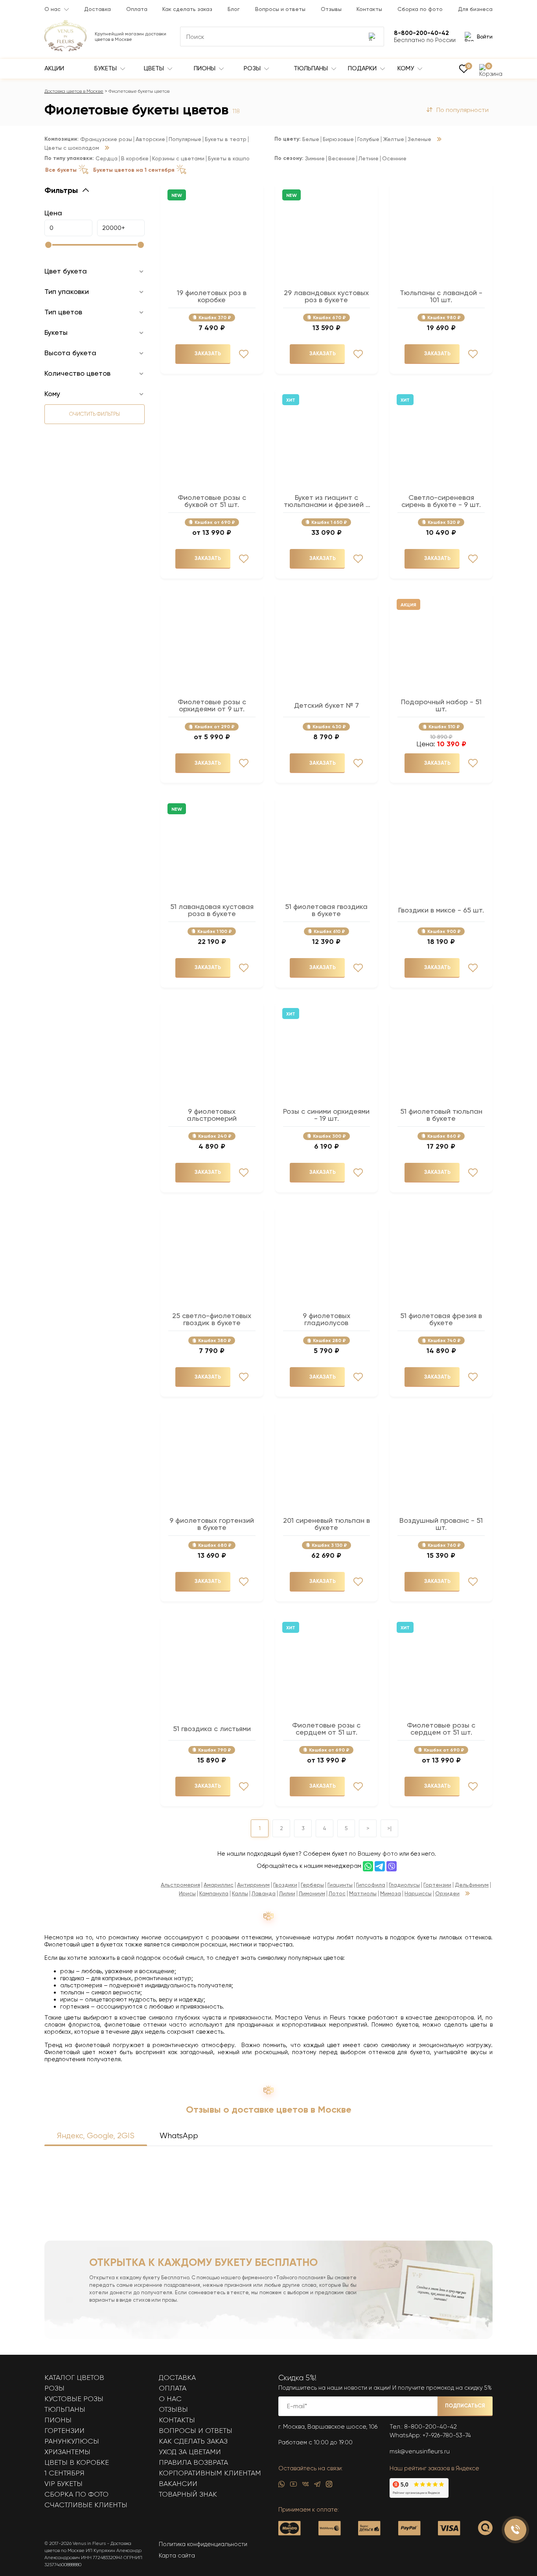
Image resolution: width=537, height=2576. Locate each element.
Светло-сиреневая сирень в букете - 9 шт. (441, 501)
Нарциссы (418, 1894)
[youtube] (293, 2486)
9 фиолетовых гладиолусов (326, 1319)
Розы (253, 68)
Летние (369, 159)
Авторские (150, 139)
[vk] (305, 2486)
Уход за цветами (190, 2452)
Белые (311, 139)
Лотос (337, 1894)
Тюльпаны (312, 68)
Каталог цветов (74, 2378)
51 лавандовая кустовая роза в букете (212, 910)
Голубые (368, 139)
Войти (485, 37)
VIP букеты (63, 2484)
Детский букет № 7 (326, 705)
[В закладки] (244, 354)
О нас (52, 9)
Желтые (394, 139)
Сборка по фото (420, 9)
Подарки (363, 68)
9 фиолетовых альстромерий (212, 1115)
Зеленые (419, 139)
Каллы (240, 1894)
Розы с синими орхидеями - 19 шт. (326, 1115)
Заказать (208, 353)
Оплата (137, 9)
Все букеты (61, 170)
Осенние (394, 159)
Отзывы (331, 9)
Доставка (97, 9)
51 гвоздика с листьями (212, 1729)
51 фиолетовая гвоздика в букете (326, 910)
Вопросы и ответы (280, 9)
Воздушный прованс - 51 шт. (441, 1524)
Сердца (107, 159)
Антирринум (253, 1885)
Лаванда (264, 1894)
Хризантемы (67, 2452)
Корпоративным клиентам (210, 2473)
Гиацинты (340, 1885)
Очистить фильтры (95, 414)
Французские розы (106, 139)
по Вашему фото (373, 1854)
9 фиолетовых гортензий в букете (212, 1524)
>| (389, 1828)
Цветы (155, 68)
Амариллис (219, 1885)
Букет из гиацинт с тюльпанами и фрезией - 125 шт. (326, 501)
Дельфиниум (472, 1885)
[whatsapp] (281, 2486)
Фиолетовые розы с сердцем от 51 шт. (326, 1729)
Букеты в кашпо (229, 159)
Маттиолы (363, 1894)
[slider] (48, 245)
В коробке (135, 159)
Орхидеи (447, 1894)
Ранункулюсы (72, 2441)
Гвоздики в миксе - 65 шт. (441, 910)
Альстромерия (180, 1885)
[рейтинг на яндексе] (419, 2496)
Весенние (342, 159)
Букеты (106, 68)
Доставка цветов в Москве (74, 91)
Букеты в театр (226, 139)
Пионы (205, 68)
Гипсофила (371, 1885)
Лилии (287, 1894)
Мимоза (391, 1894)
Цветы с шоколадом (72, 148)
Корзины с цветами (178, 159)
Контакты (369, 9)
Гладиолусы (404, 1885)
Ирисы (187, 1894)
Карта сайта (177, 2556)
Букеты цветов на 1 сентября (134, 170)
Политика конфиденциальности (203, 2544)
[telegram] (317, 2486)
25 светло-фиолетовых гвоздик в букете (212, 1319)
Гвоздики (285, 1885)
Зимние (315, 159)
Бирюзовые (338, 139)
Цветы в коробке (77, 2462)
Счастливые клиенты (86, 2505)
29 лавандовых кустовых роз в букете (326, 296)
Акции (54, 68)
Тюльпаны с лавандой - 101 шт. (441, 296)
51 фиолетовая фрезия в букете (441, 1319)
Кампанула (214, 1894)
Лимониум (312, 1894)
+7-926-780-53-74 (447, 2435)
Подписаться (465, 2406)
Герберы (312, 1885)
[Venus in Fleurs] (65, 50)
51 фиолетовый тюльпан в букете (441, 1115)
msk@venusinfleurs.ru (420, 2451)
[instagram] (329, 2486)
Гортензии (437, 1885)
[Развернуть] (107, 148)
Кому (406, 68)
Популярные (185, 139)
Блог (234, 9)
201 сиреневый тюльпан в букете (326, 1524)
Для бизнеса (475, 9)
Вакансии (178, 2484)
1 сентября (64, 2473)
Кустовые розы (74, 2399)
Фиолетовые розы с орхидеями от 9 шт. (212, 705)
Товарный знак (188, 2494)
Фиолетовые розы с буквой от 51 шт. (212, 501)
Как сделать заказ (187, 9)
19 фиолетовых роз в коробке (212, 296)
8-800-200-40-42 (430, 2427)
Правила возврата (193, 2462)
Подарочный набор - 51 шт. (441, 705)
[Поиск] (373, 37)
